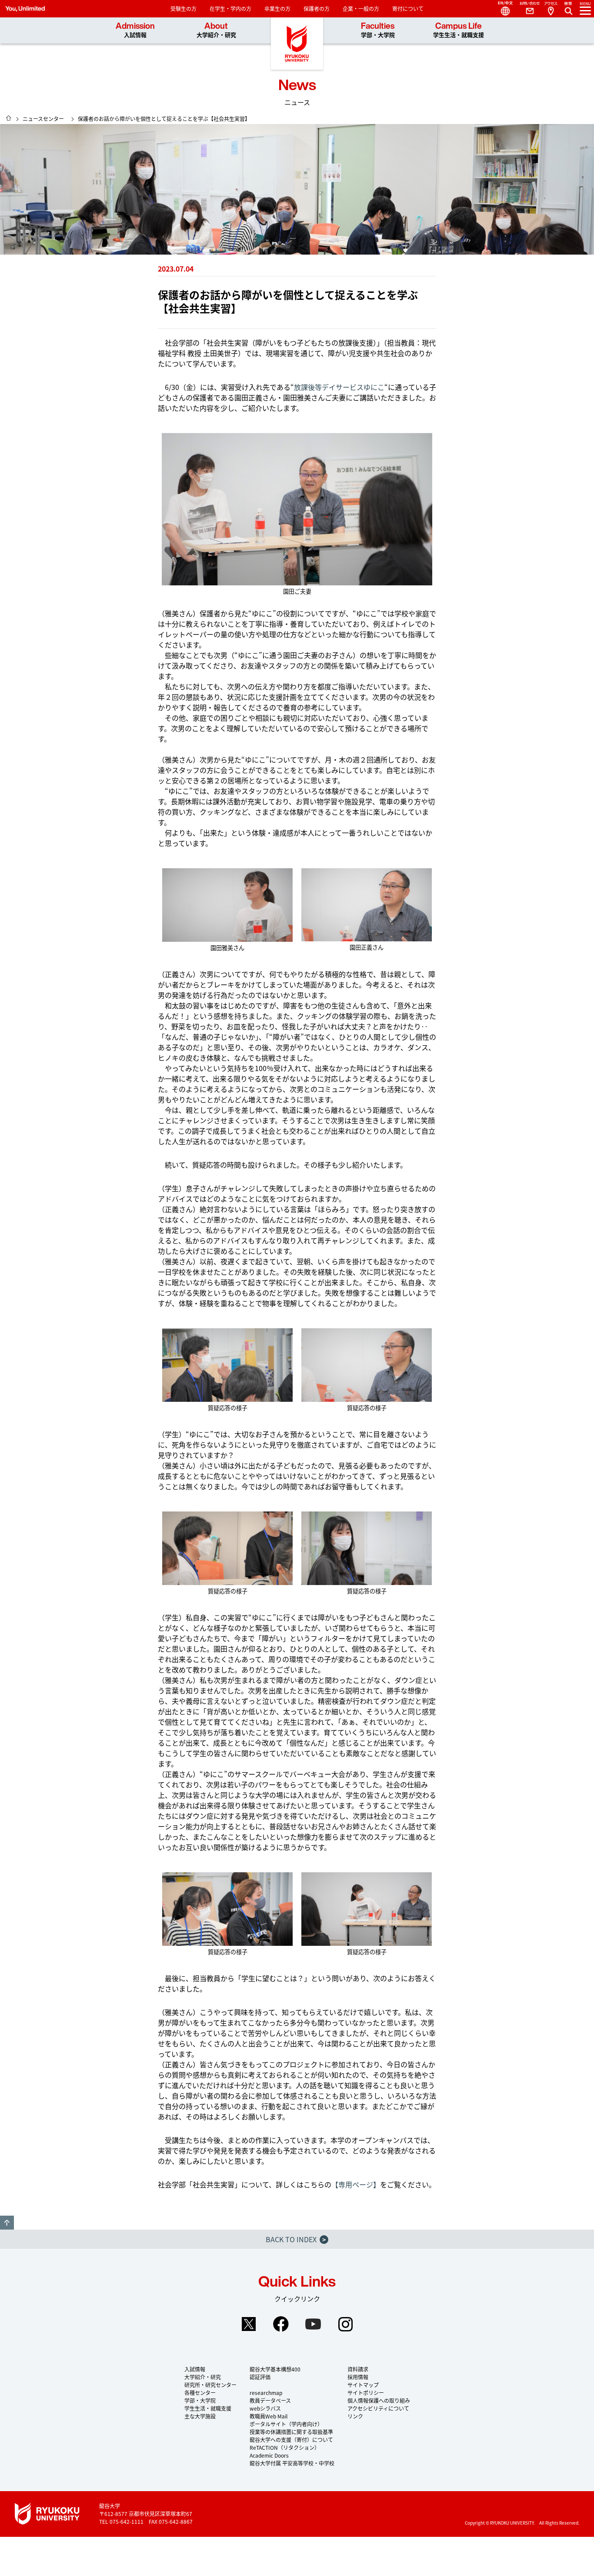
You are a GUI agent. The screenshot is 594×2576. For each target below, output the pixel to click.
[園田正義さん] (367, 905)
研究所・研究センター (210, 2385)
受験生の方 (184, 8)
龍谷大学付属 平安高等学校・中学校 (292, 2463)
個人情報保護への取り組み (379, 2400)
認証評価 (260, 2377)
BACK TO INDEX (296, 2239)
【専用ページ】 (356, 2184)
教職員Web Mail (269, 2416)
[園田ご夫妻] (297, 509)
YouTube (313, 2324)
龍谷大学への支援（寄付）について (291, 2440)
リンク (355, 2416)
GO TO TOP (7, 2223)
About (216, 30)
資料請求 (358, 2369)
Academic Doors (269, 2455)
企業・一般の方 (361, 8)
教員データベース (270, 2400)
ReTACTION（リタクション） (285, 2447)
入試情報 (195, 2369)
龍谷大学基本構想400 (275, 2369)
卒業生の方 (277, 8)
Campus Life (459, 30)
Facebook (281, 2324)
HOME (9, 118)
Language (502, 9)
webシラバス (265, 2408)
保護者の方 (317, 8)
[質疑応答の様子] (227, 1365)
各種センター (200, 2393)
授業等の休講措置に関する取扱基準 (291, 2432)
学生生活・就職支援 (208, 2408)
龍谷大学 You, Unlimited (297, 44)
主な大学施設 (200, 2416)
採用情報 (358, 2377)
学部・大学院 (200, 2400)
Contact (526, 9)
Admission (135, 30)
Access (551, 9)
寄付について (408, 8)
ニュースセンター (43, 119)
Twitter (249, 2324)
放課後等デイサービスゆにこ (339, 387)
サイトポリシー (366, 2393)
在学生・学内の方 (230, 8)
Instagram (345, 2324)
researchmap (266, 2393)
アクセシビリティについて (378, 2408)
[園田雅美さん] (227, 905)
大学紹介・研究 (203, 2377)
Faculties (378, 30)
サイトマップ (363, 2385)
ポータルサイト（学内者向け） (286, 2424)
